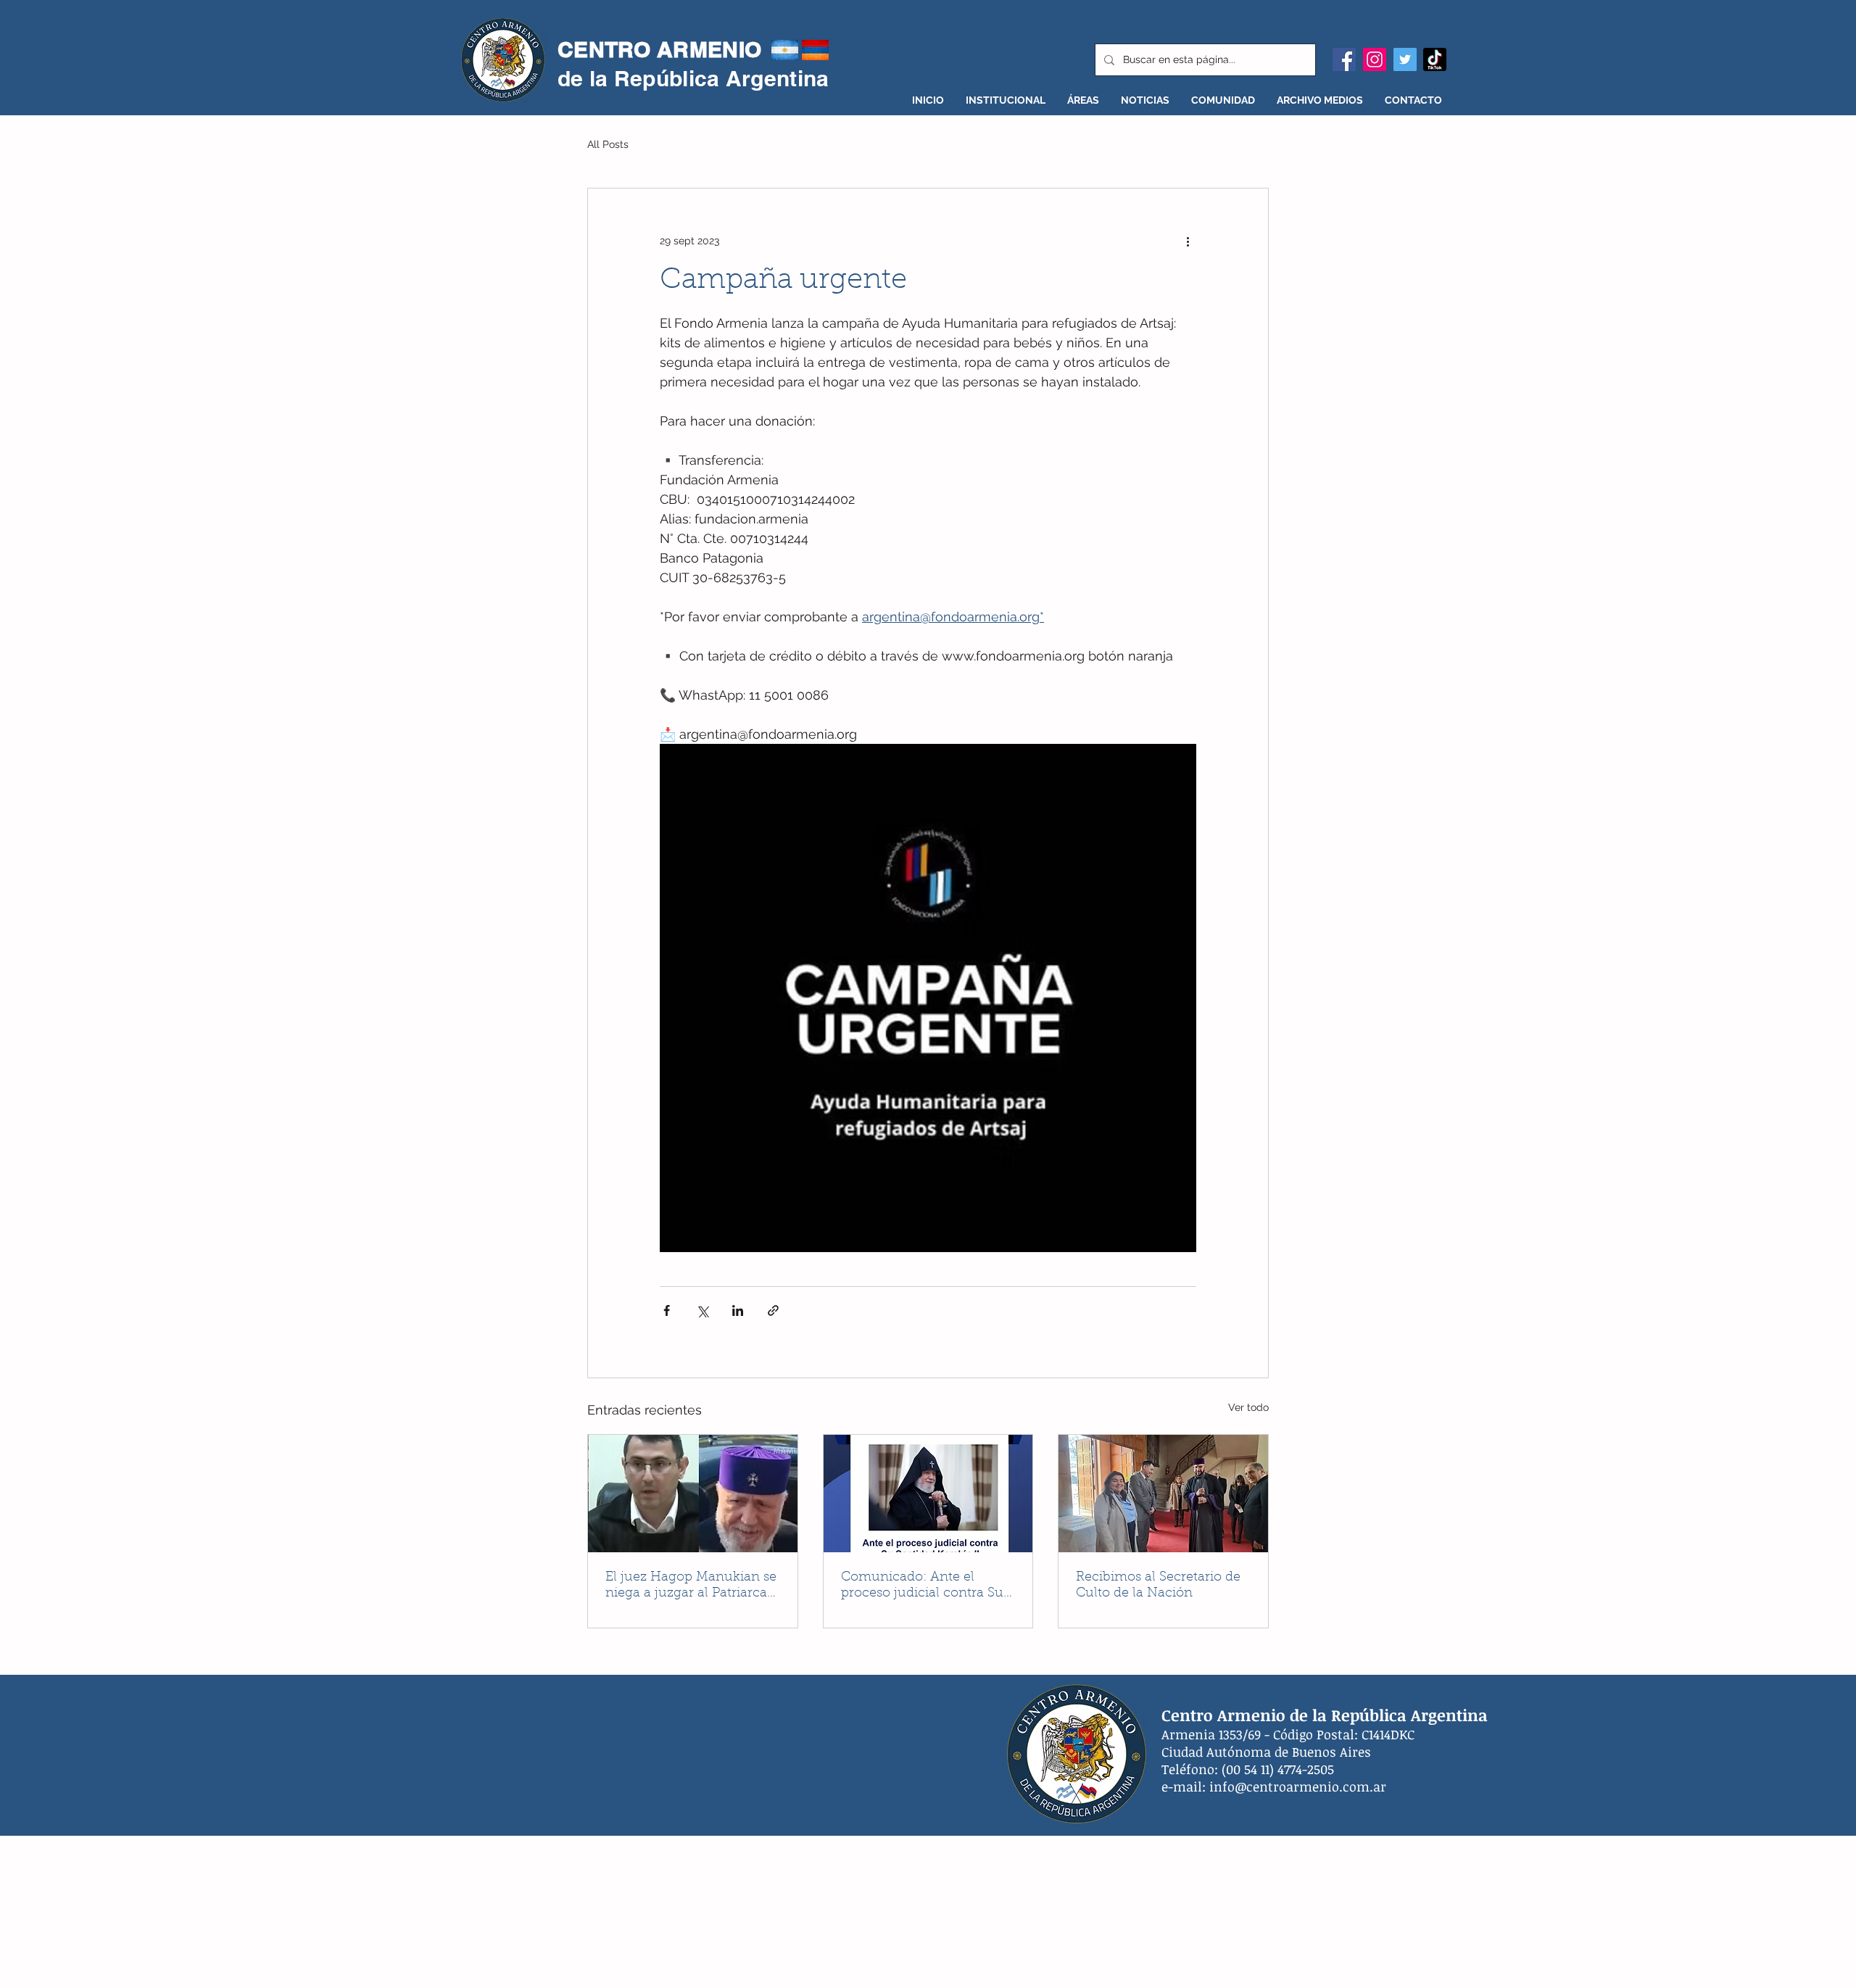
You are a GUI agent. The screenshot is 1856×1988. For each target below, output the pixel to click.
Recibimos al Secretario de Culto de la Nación (1158, 1586)
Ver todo (1248, 1407)
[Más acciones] (1188, 241)
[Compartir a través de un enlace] (773, 1310)
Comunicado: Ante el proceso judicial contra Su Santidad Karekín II (922, 1586)
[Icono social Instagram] (1375, 59)
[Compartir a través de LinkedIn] (738, 1310)
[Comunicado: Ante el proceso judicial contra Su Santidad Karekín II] (928, 1494)
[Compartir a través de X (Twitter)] (702, 1310)
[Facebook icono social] (1344, 59)
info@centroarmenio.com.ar (1298, 1786)
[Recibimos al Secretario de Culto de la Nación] (1163, 1494)
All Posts (608, 144)
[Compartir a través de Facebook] (667, 1310)
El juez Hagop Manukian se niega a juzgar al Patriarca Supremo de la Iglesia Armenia (691, 1586)
